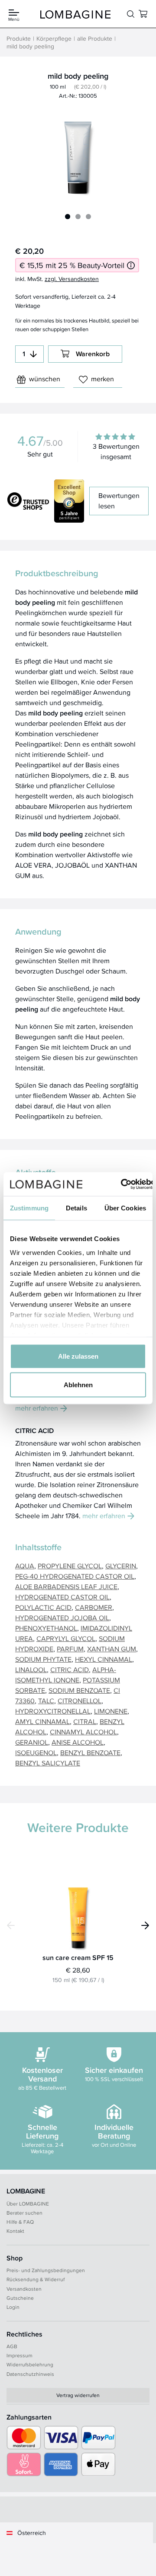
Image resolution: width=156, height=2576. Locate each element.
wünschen (45, 379)
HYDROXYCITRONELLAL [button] (53, 1711)
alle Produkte (95, 38)
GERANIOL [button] (32, 1742)
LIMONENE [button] (111, 1711)
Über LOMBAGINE (28, 2204)
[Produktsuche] (131, 14)
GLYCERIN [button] (121, 1566)
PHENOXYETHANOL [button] (46, 1628)
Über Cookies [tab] (125, 1208)
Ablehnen (78, 1384)
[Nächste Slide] (145, 1925)
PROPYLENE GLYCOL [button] (70, 1566)
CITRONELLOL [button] (80, 1701)
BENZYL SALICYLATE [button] (48, 1763)
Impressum (19, 2355)
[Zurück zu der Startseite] (75, 14)
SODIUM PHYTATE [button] (43, 1659)
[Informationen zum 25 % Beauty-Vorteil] (131, 265)
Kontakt (15, 2231)
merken (102, 379)
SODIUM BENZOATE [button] (79, 1690)
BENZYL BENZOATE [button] (90, 1753)
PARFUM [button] (70, 1649)
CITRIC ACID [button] (70, 1670)
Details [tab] (76, 1208)
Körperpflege (54, 38)
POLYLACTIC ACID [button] (43, 1607)
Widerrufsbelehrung (30, 2364)
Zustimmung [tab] (29, 1208)
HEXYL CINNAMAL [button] (104, 1659)
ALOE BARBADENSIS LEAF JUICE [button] (66, 1587)
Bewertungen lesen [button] (119, 501)
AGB (12, 2346)
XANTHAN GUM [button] (112, 1649)
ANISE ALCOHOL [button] (78, 1742)
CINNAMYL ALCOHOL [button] (83, 1732)
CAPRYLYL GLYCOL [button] (66, 1639)
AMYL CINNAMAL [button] (42, 1722)
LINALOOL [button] (31, 1670)
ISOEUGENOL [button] (36, 1753)
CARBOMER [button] (94, 1607)
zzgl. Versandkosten (72, 279)
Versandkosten (24, 2289)
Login (13, 2307)
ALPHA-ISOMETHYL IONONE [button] (66, 1675)
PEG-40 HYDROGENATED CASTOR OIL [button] (75, 1576)
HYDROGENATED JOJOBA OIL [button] (62, 1618)
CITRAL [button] (85, 1722)
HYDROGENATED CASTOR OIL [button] (62, 1597)
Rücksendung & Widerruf (36, 2279)
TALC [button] (46, 1701)
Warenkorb (93, 354)
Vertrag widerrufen (78, 2395)
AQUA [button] (25, 1566)
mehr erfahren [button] (37, 1408)
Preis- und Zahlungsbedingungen (46, 2270)
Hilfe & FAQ (20, 2222)
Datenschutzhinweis (30, 2374)
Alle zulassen (78, 1356)
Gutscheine (20, 2298)
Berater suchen (24, 2213)
